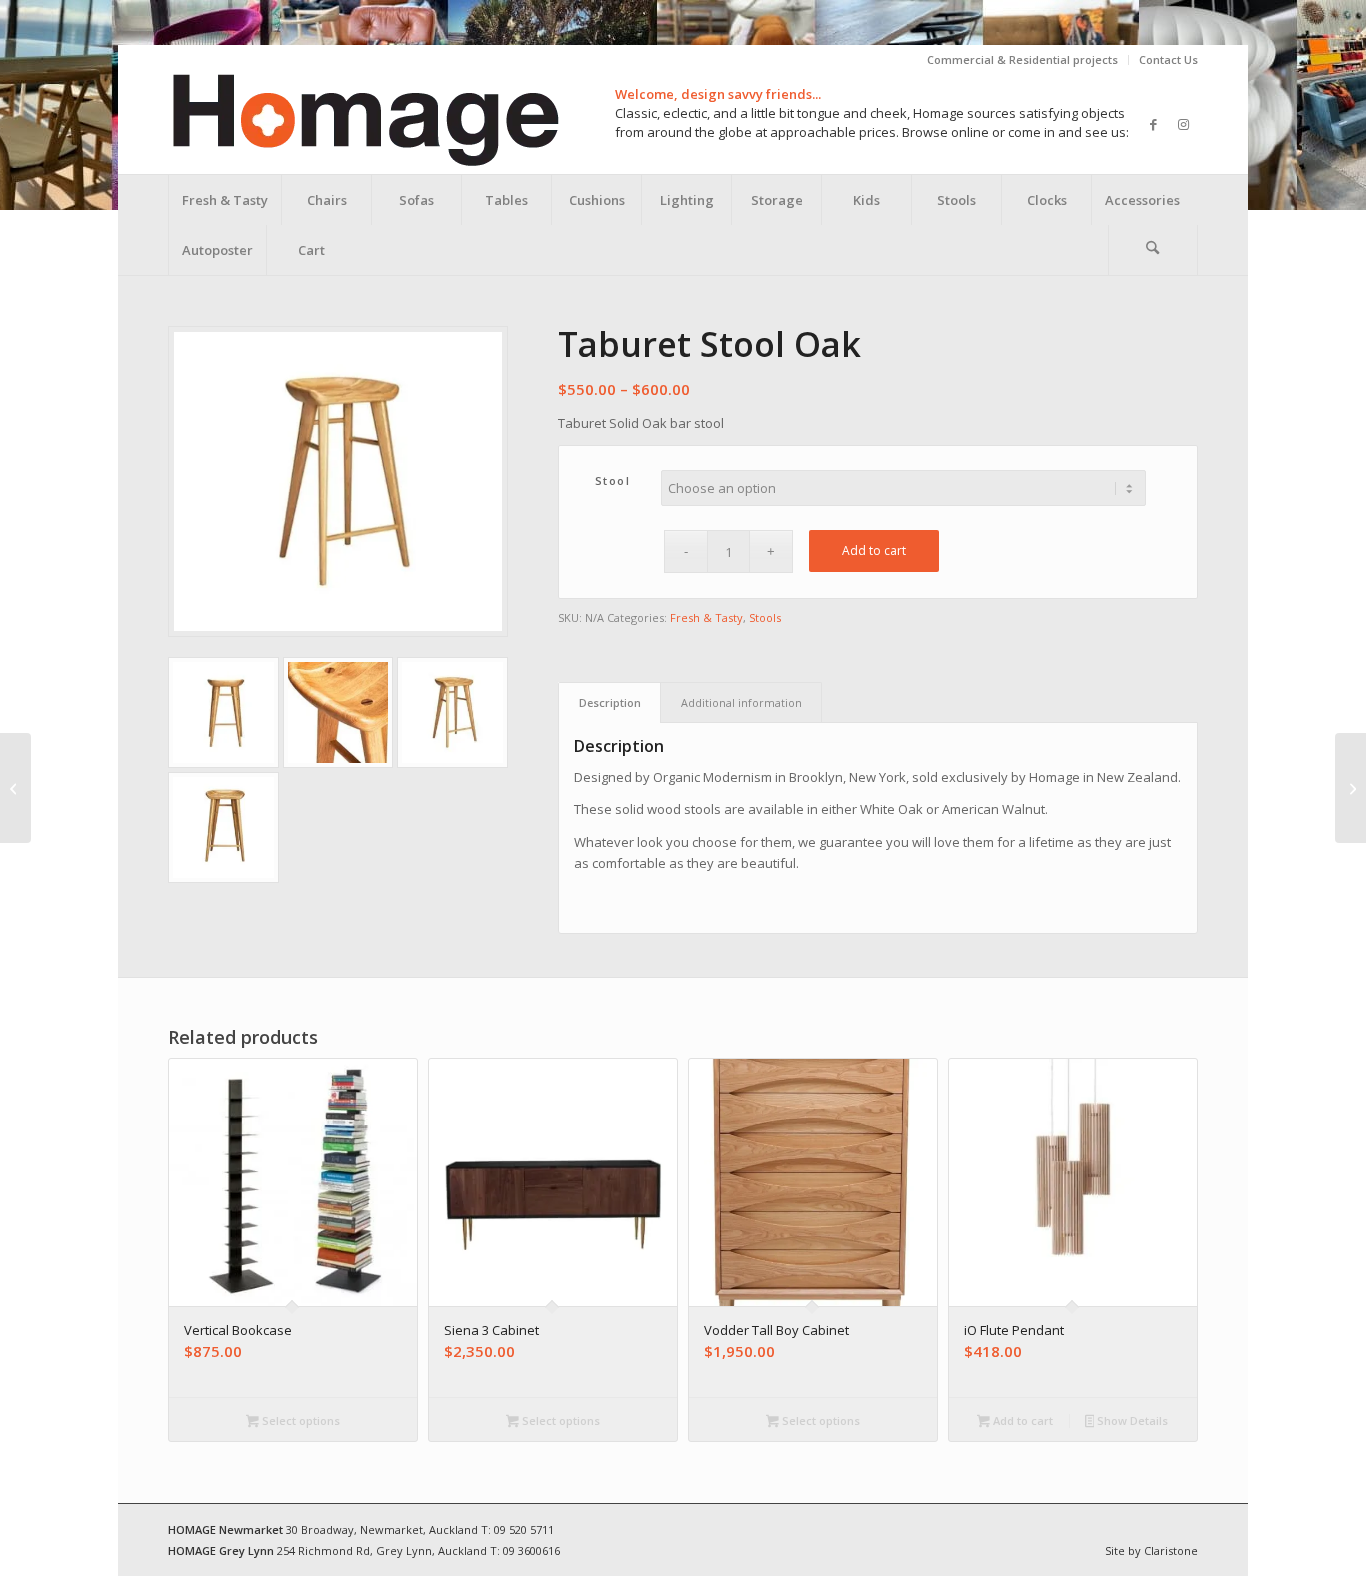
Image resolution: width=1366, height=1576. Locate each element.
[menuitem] (1023, 60)
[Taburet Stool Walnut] (1350, 788)
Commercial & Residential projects (1022, 59)
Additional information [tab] (741, 702)
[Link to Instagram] (1183, 124)
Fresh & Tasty (706, 617)
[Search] (1153, 250)
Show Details (1131, 1420)
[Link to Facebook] (1153, 124)
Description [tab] (610, 702)
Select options (299, 1420)
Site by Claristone (1151, 1550)
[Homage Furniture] (364, 124)
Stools (765, 617)
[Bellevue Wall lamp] (15, 788)
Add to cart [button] (1021, 1420)
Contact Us (1168, 59)
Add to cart (874, 550)
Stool (613, 480)
